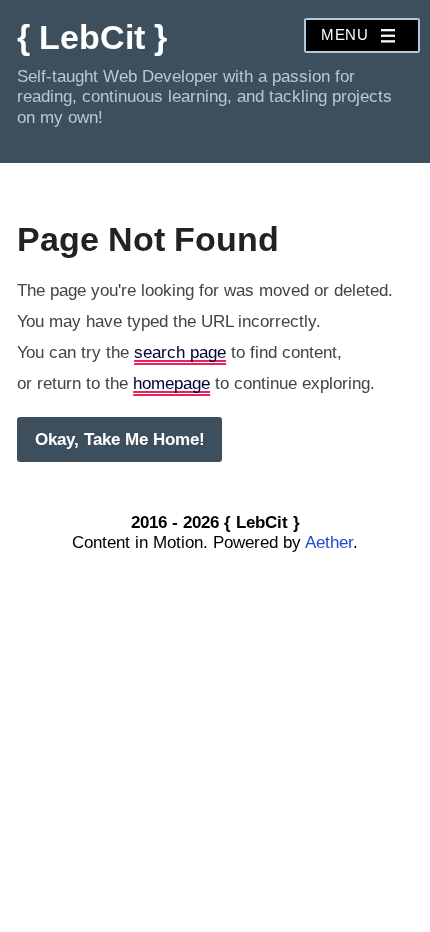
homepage (171, 383)
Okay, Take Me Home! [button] (120, 439)
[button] (362, 35)
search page (180, 352)
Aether (329, 542)
